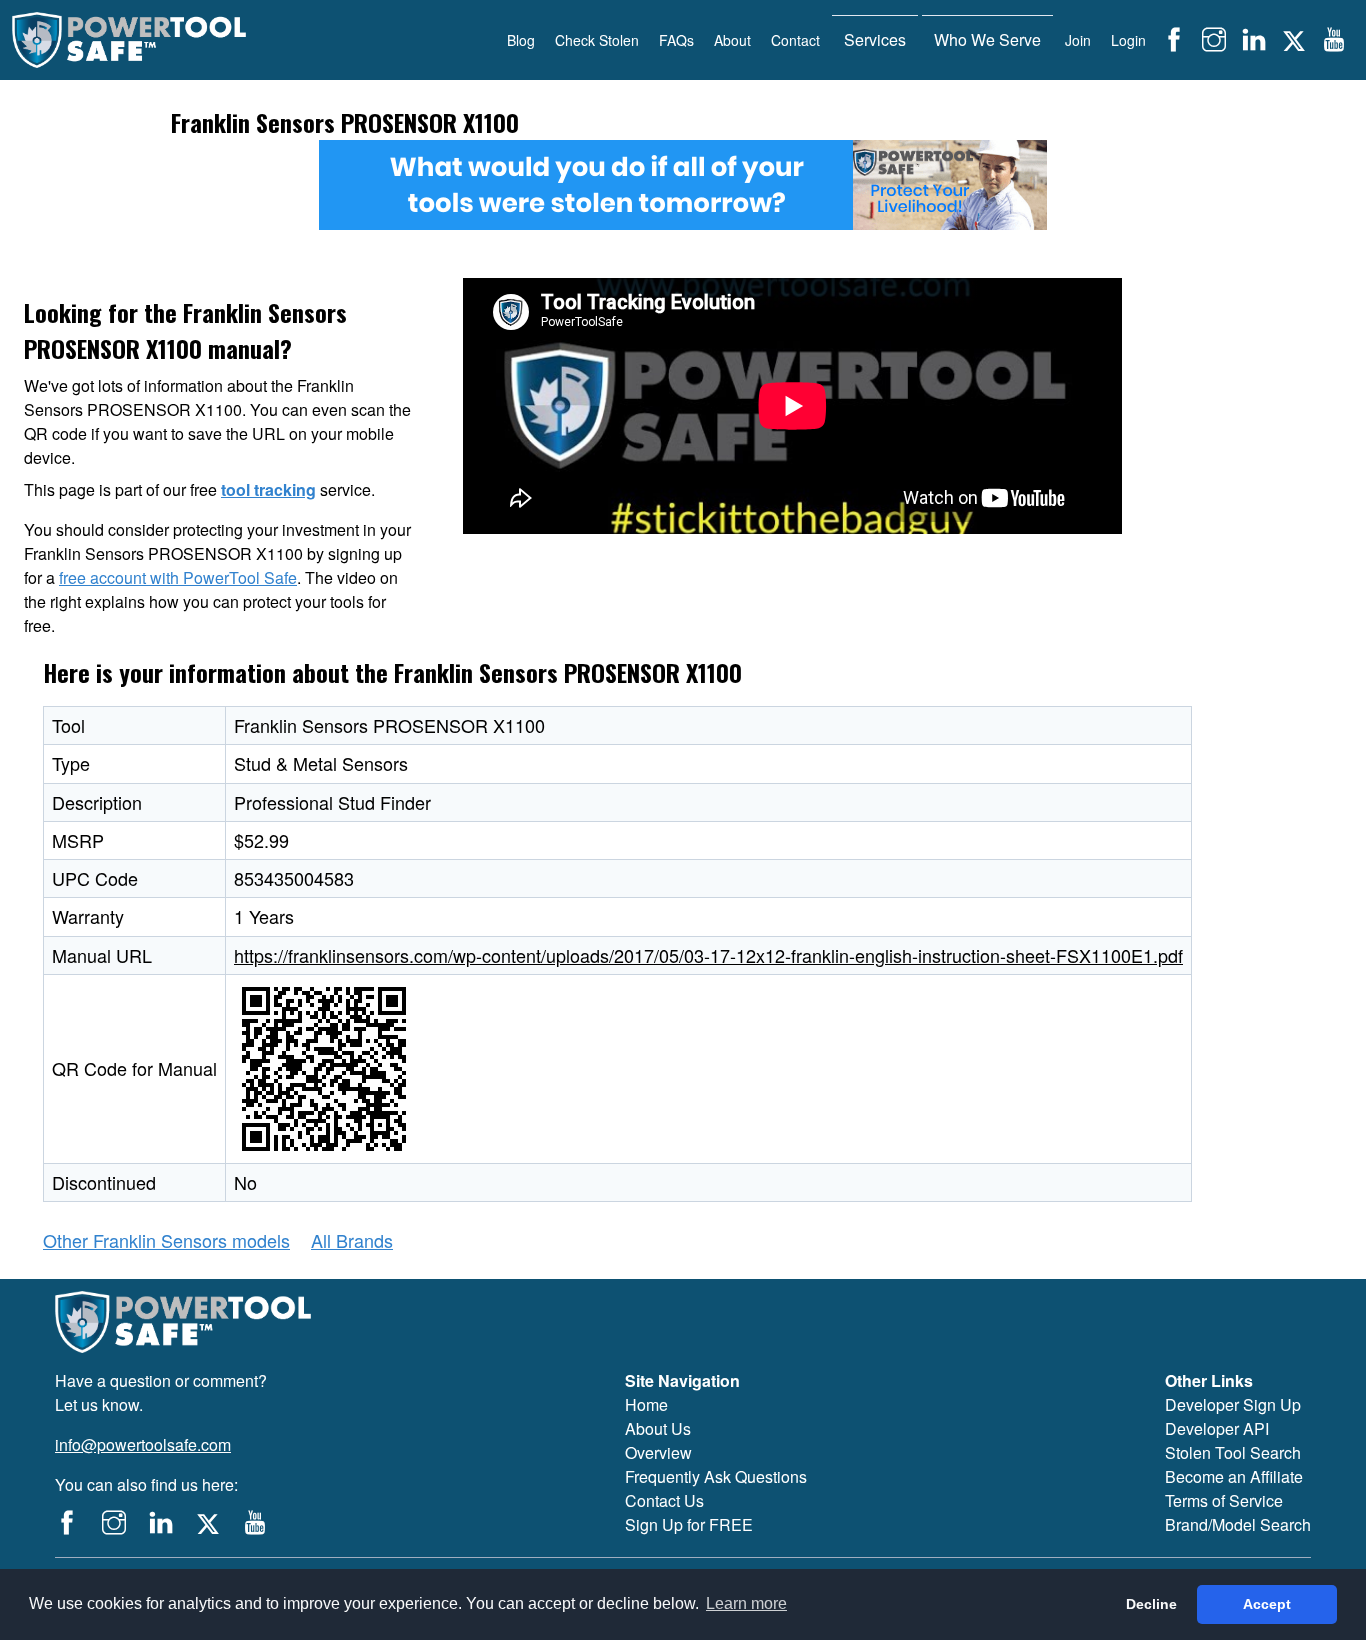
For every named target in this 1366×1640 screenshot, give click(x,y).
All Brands (352, 1240)
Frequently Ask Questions (716, 1476)
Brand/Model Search (1238, 1524)
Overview (658, 1452)
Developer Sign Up (1233, 1404)
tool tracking (268, 489)
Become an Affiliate (1234, 1476)
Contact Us (664, 1500)
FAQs (676, 40)
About (732, 40)
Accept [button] (1267, 1604)
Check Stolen (597, 40)
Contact (795, 40)
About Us (658, 1428)
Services (875, 39)
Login (1128, 40)
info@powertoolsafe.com (143, 1444)
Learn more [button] (746, 1603)
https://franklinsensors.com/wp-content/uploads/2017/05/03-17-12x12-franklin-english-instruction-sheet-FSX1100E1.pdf (708, 955)
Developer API (1217, 1428)
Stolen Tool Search (1233, 1452)
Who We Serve (987, 39)
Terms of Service (1224, 1500)
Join (1078, 40)
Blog (521, 40)
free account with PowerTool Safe (178, 577)
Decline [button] (1151, 1604)
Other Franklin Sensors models (166, 1240)
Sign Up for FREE (689, 1524)
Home (646, 1404)
